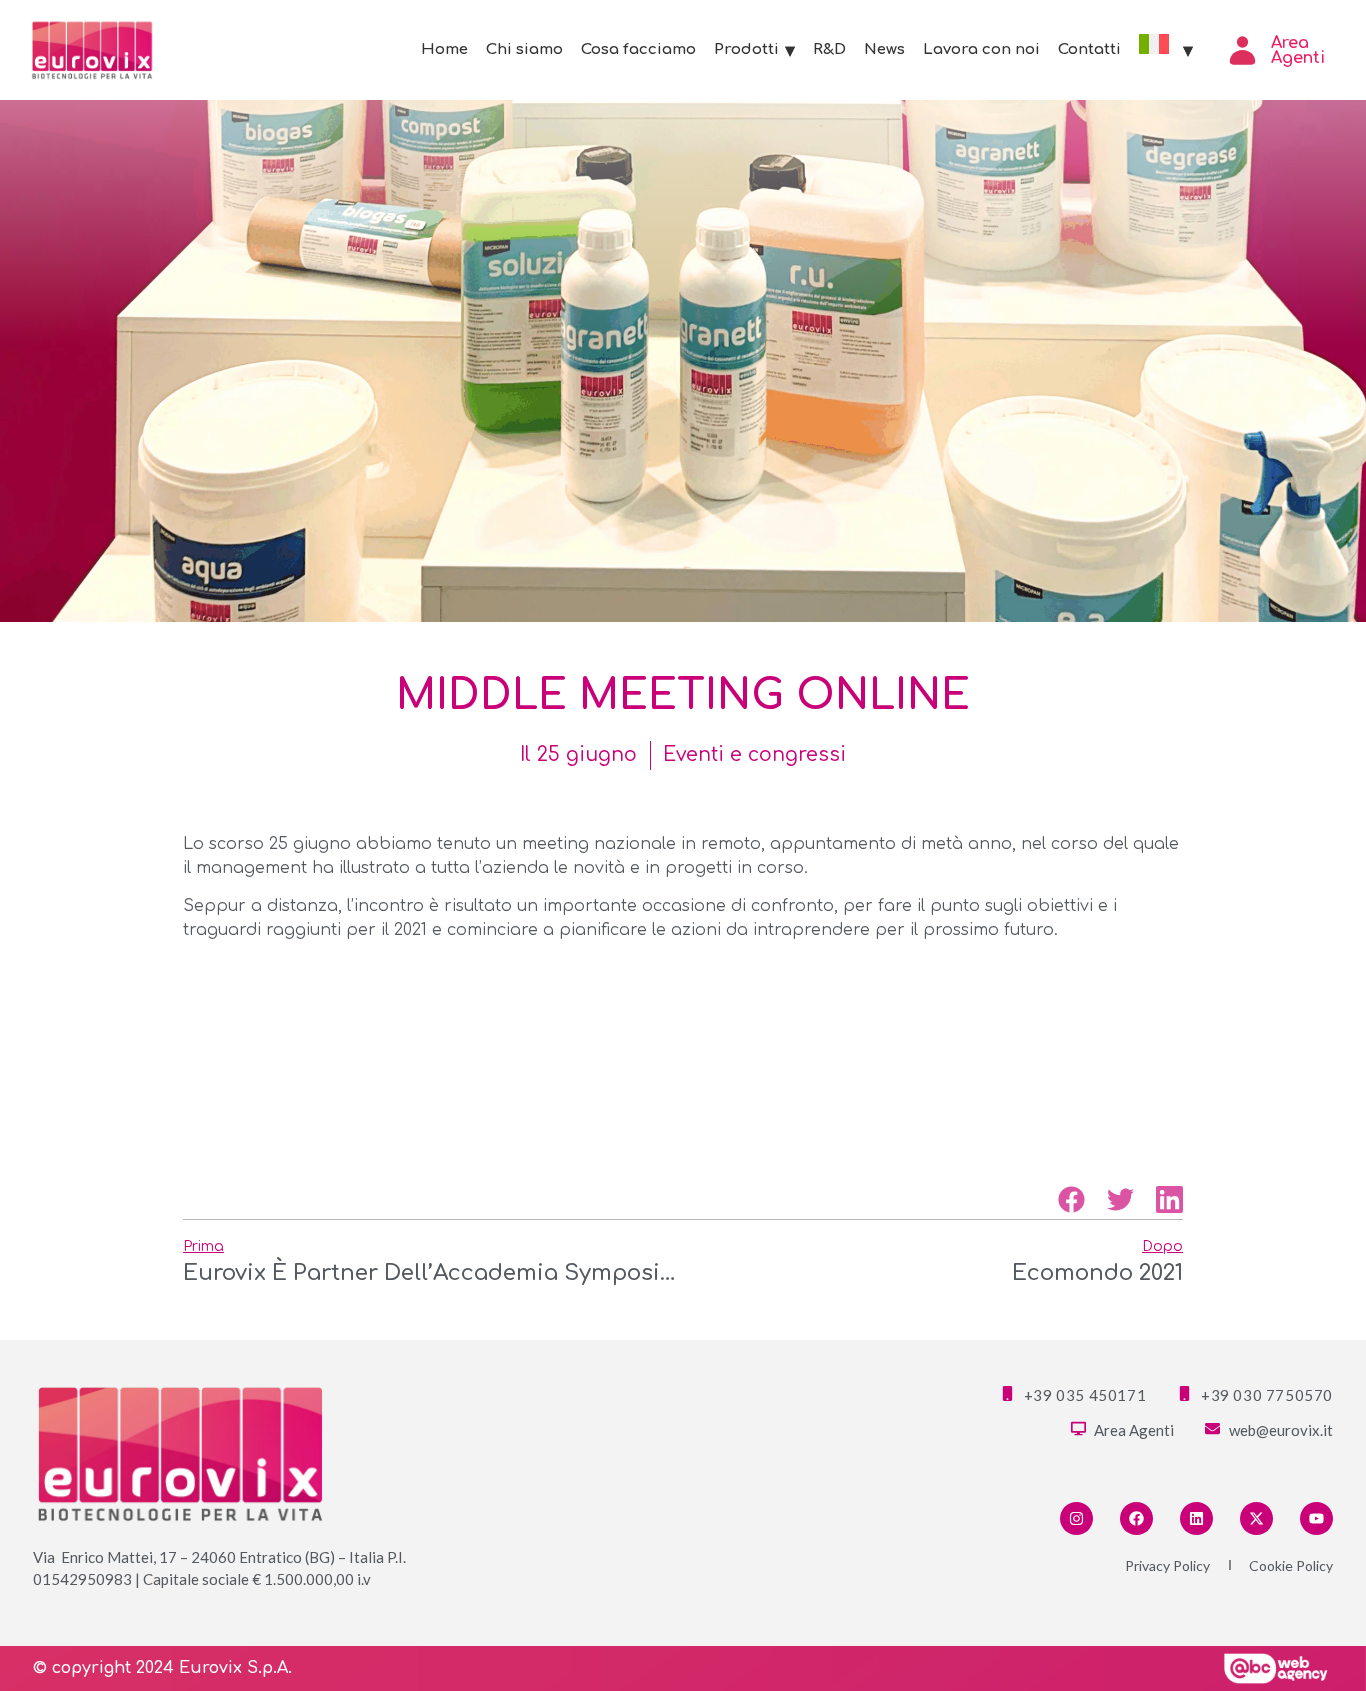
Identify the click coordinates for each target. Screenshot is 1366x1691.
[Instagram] (1076, 1518)
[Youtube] (1316, 1518)
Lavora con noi (981, 49)
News (884, 49)
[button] (1071, 1199)
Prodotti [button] (746, 49)
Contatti (1089, 49)
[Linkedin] (1196, 1518)
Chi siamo (524, 49)
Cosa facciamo (638, 49)
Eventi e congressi (754, 754)
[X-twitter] (1256, 1518)
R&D (829, 49)
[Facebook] (1136, 1518)
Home (444, 49)
